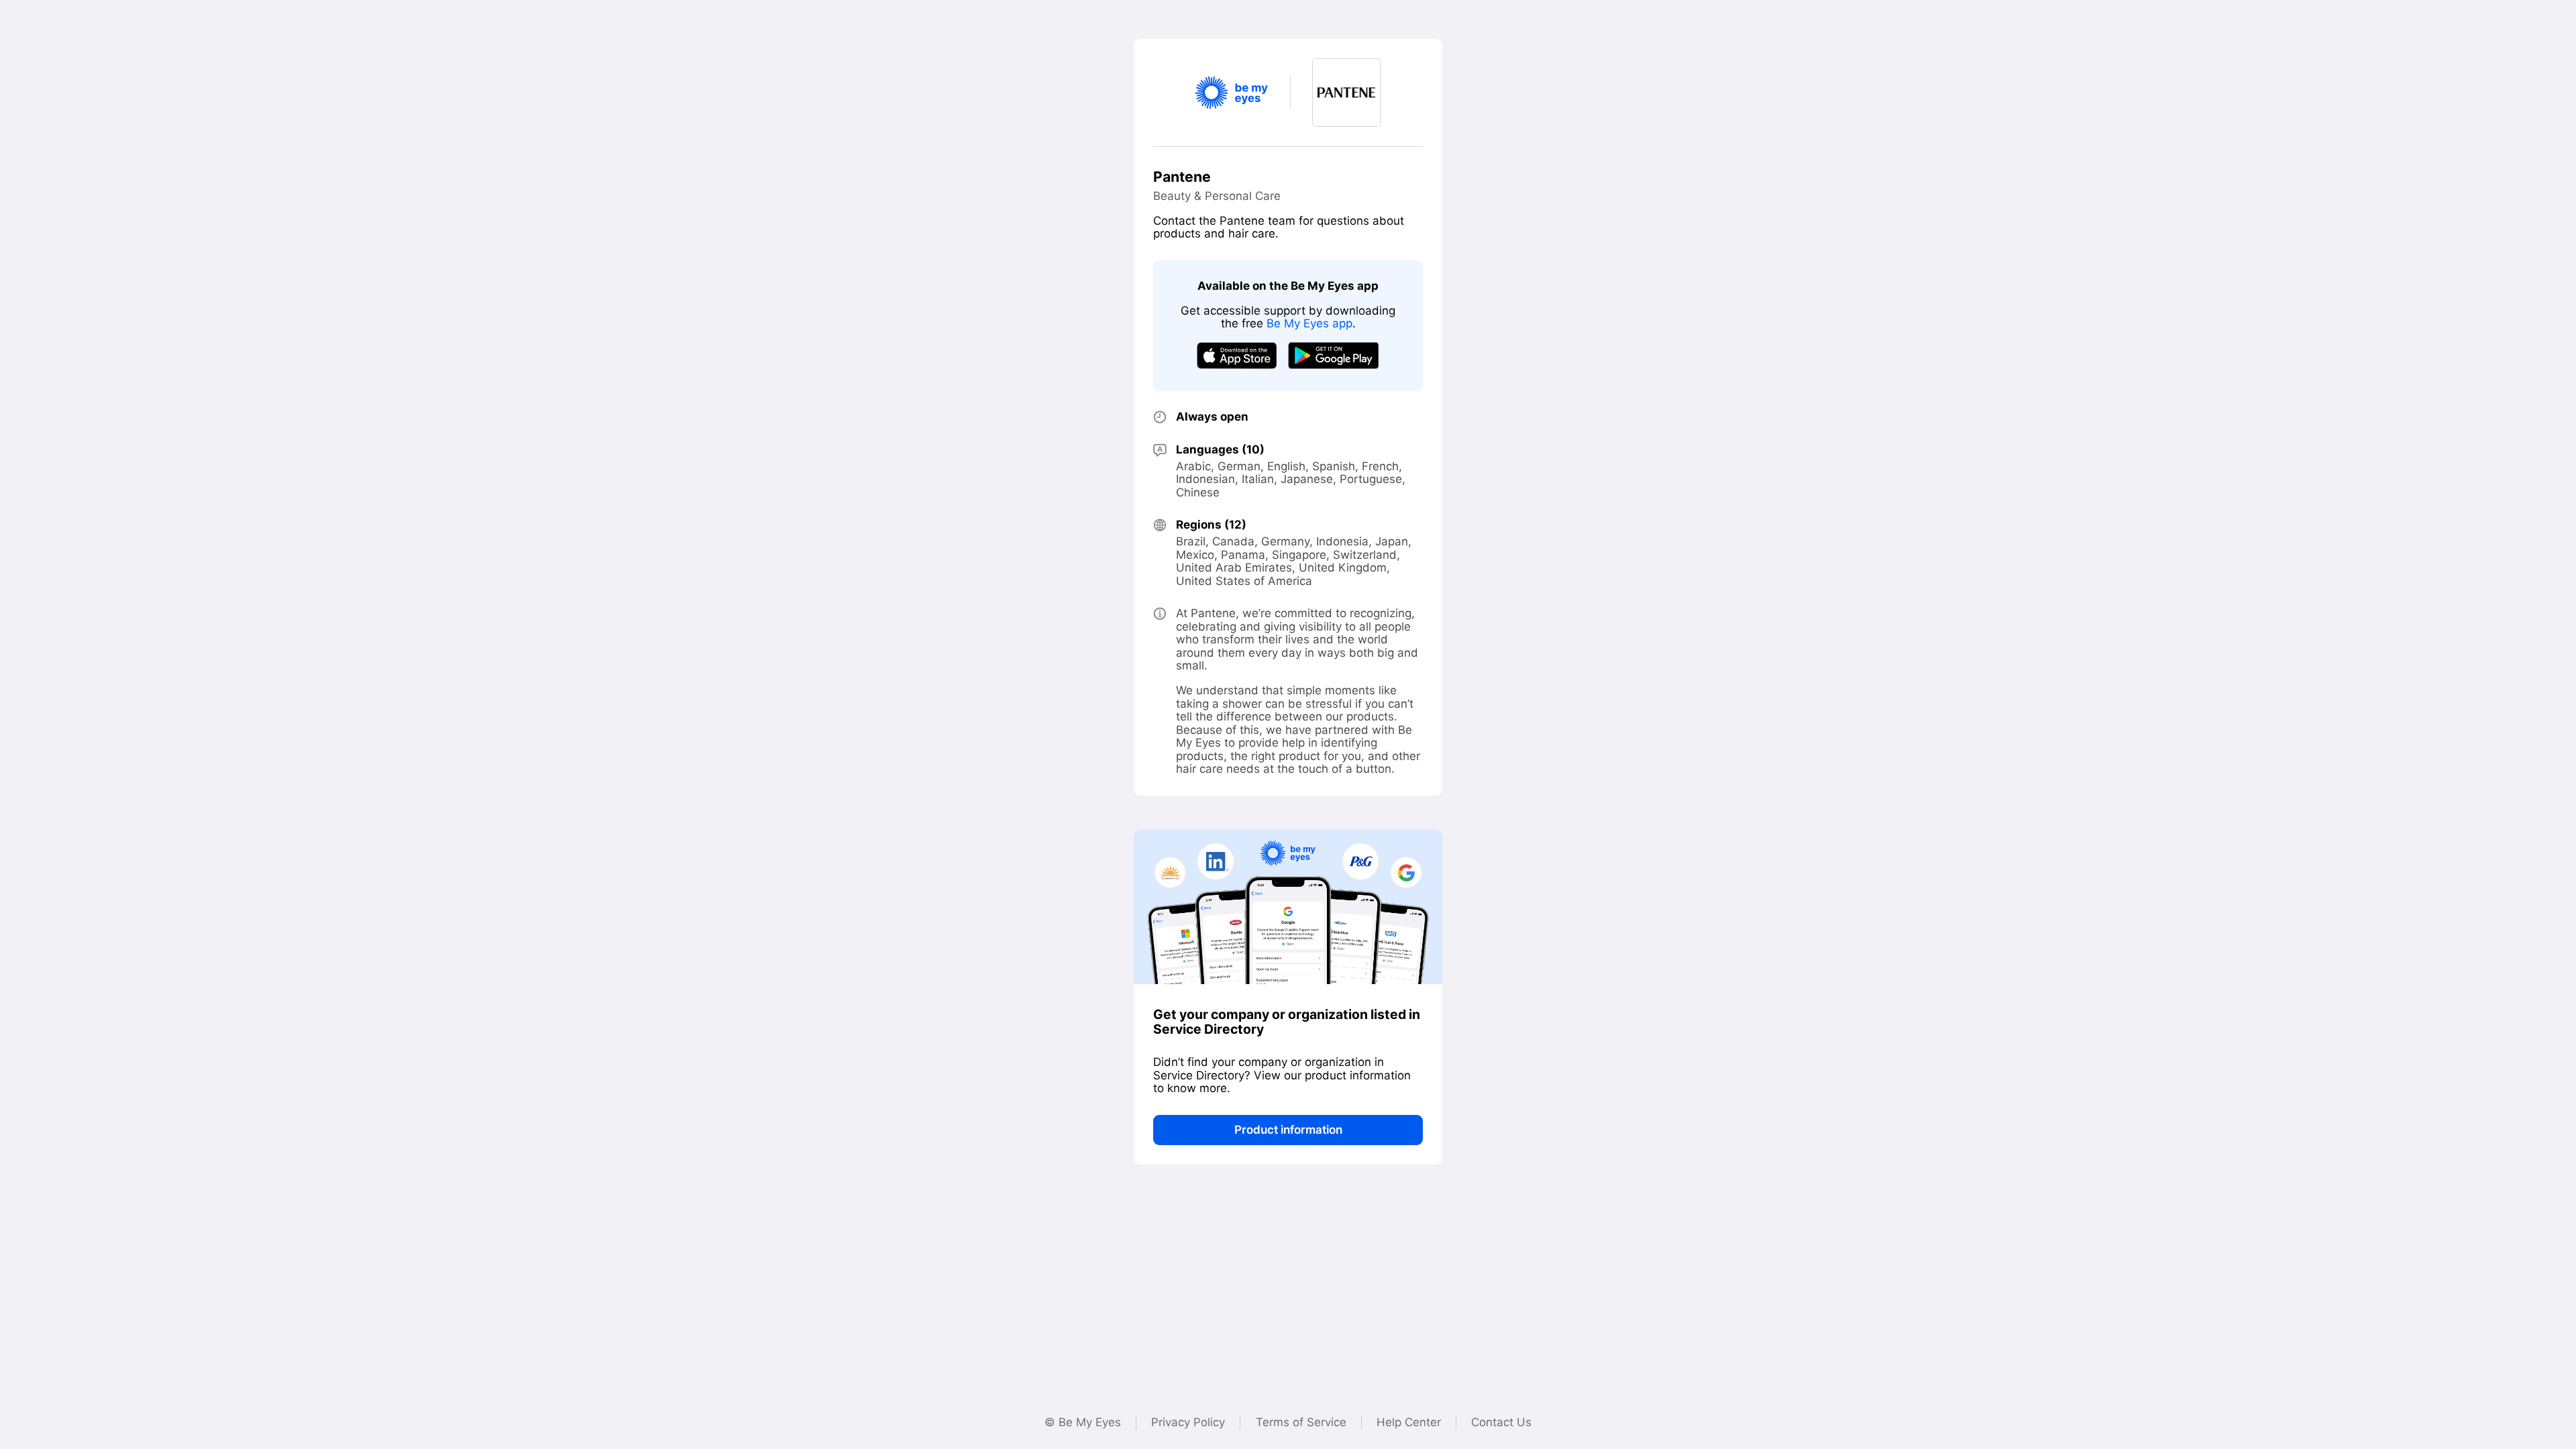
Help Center (1409, 1422)
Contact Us (1501, 1422)
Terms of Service (1301, 1422)
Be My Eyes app (1309, 323)
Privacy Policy (1188, 1422)
